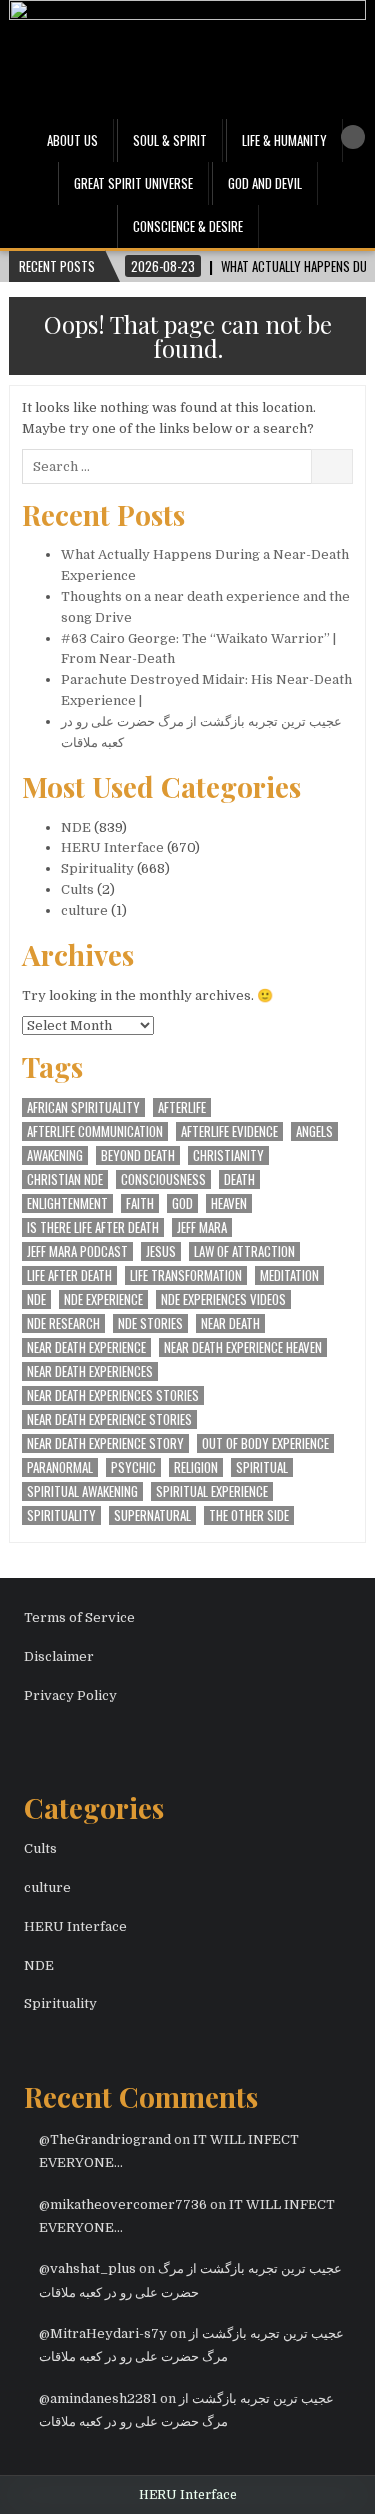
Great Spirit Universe (133, 183)
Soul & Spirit (170, 140)
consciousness (163, 1179)
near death (230, 1323)
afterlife (182, 1107)
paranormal (60, 1467)
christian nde (65, 1179)
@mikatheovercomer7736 (123, 2204)
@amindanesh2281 (98, 2398)
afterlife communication (95, 1131)
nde (36, 1299)
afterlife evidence (229, 1131)
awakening (55, 1155)
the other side (249, 1515)
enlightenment (67, 1203)
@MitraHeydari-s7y (103, 2333)
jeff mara (202, 1227)
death (239, 1179)
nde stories (150, 1323)
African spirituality (83, 1107)
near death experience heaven (243, 1347)
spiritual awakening (82, 1491)
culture (84, 910)
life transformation (186, 1275)
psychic (133, 1467)
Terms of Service (79, 1617)
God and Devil (265, 183)
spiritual (262, 1467)
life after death (69, 1275)
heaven (229, 1203)
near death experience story (105, 1443)
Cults (77, 889)
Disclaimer (59, 1656)
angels (314, 1131)
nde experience (103, 1299)
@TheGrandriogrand (105, 2139)
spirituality (61, 1515)
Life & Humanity (284, 140)
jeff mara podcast (77, 1251)
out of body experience (265, 1443)
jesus (161, 1251)
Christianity (228, 1155)
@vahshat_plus (87, 2268)
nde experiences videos (223, 1299)
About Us (72, 140)
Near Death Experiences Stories (113, 1395)
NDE (76, 827)
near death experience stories (109, 1419)
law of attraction (244, 1251)
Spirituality (97, 868)
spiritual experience (212, 1491)
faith (140, 1203)
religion (196, 1467)
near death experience (86, 1347)
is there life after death (93, 1227)
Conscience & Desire (188, 226)
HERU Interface (112, 847)
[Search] (353, 137)
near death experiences (90, 1371)
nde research (63, 1323)
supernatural (152, 1515)
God (182, 1203)
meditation (289, 1275)
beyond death (138, 1155)
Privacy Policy (70, 1695)
